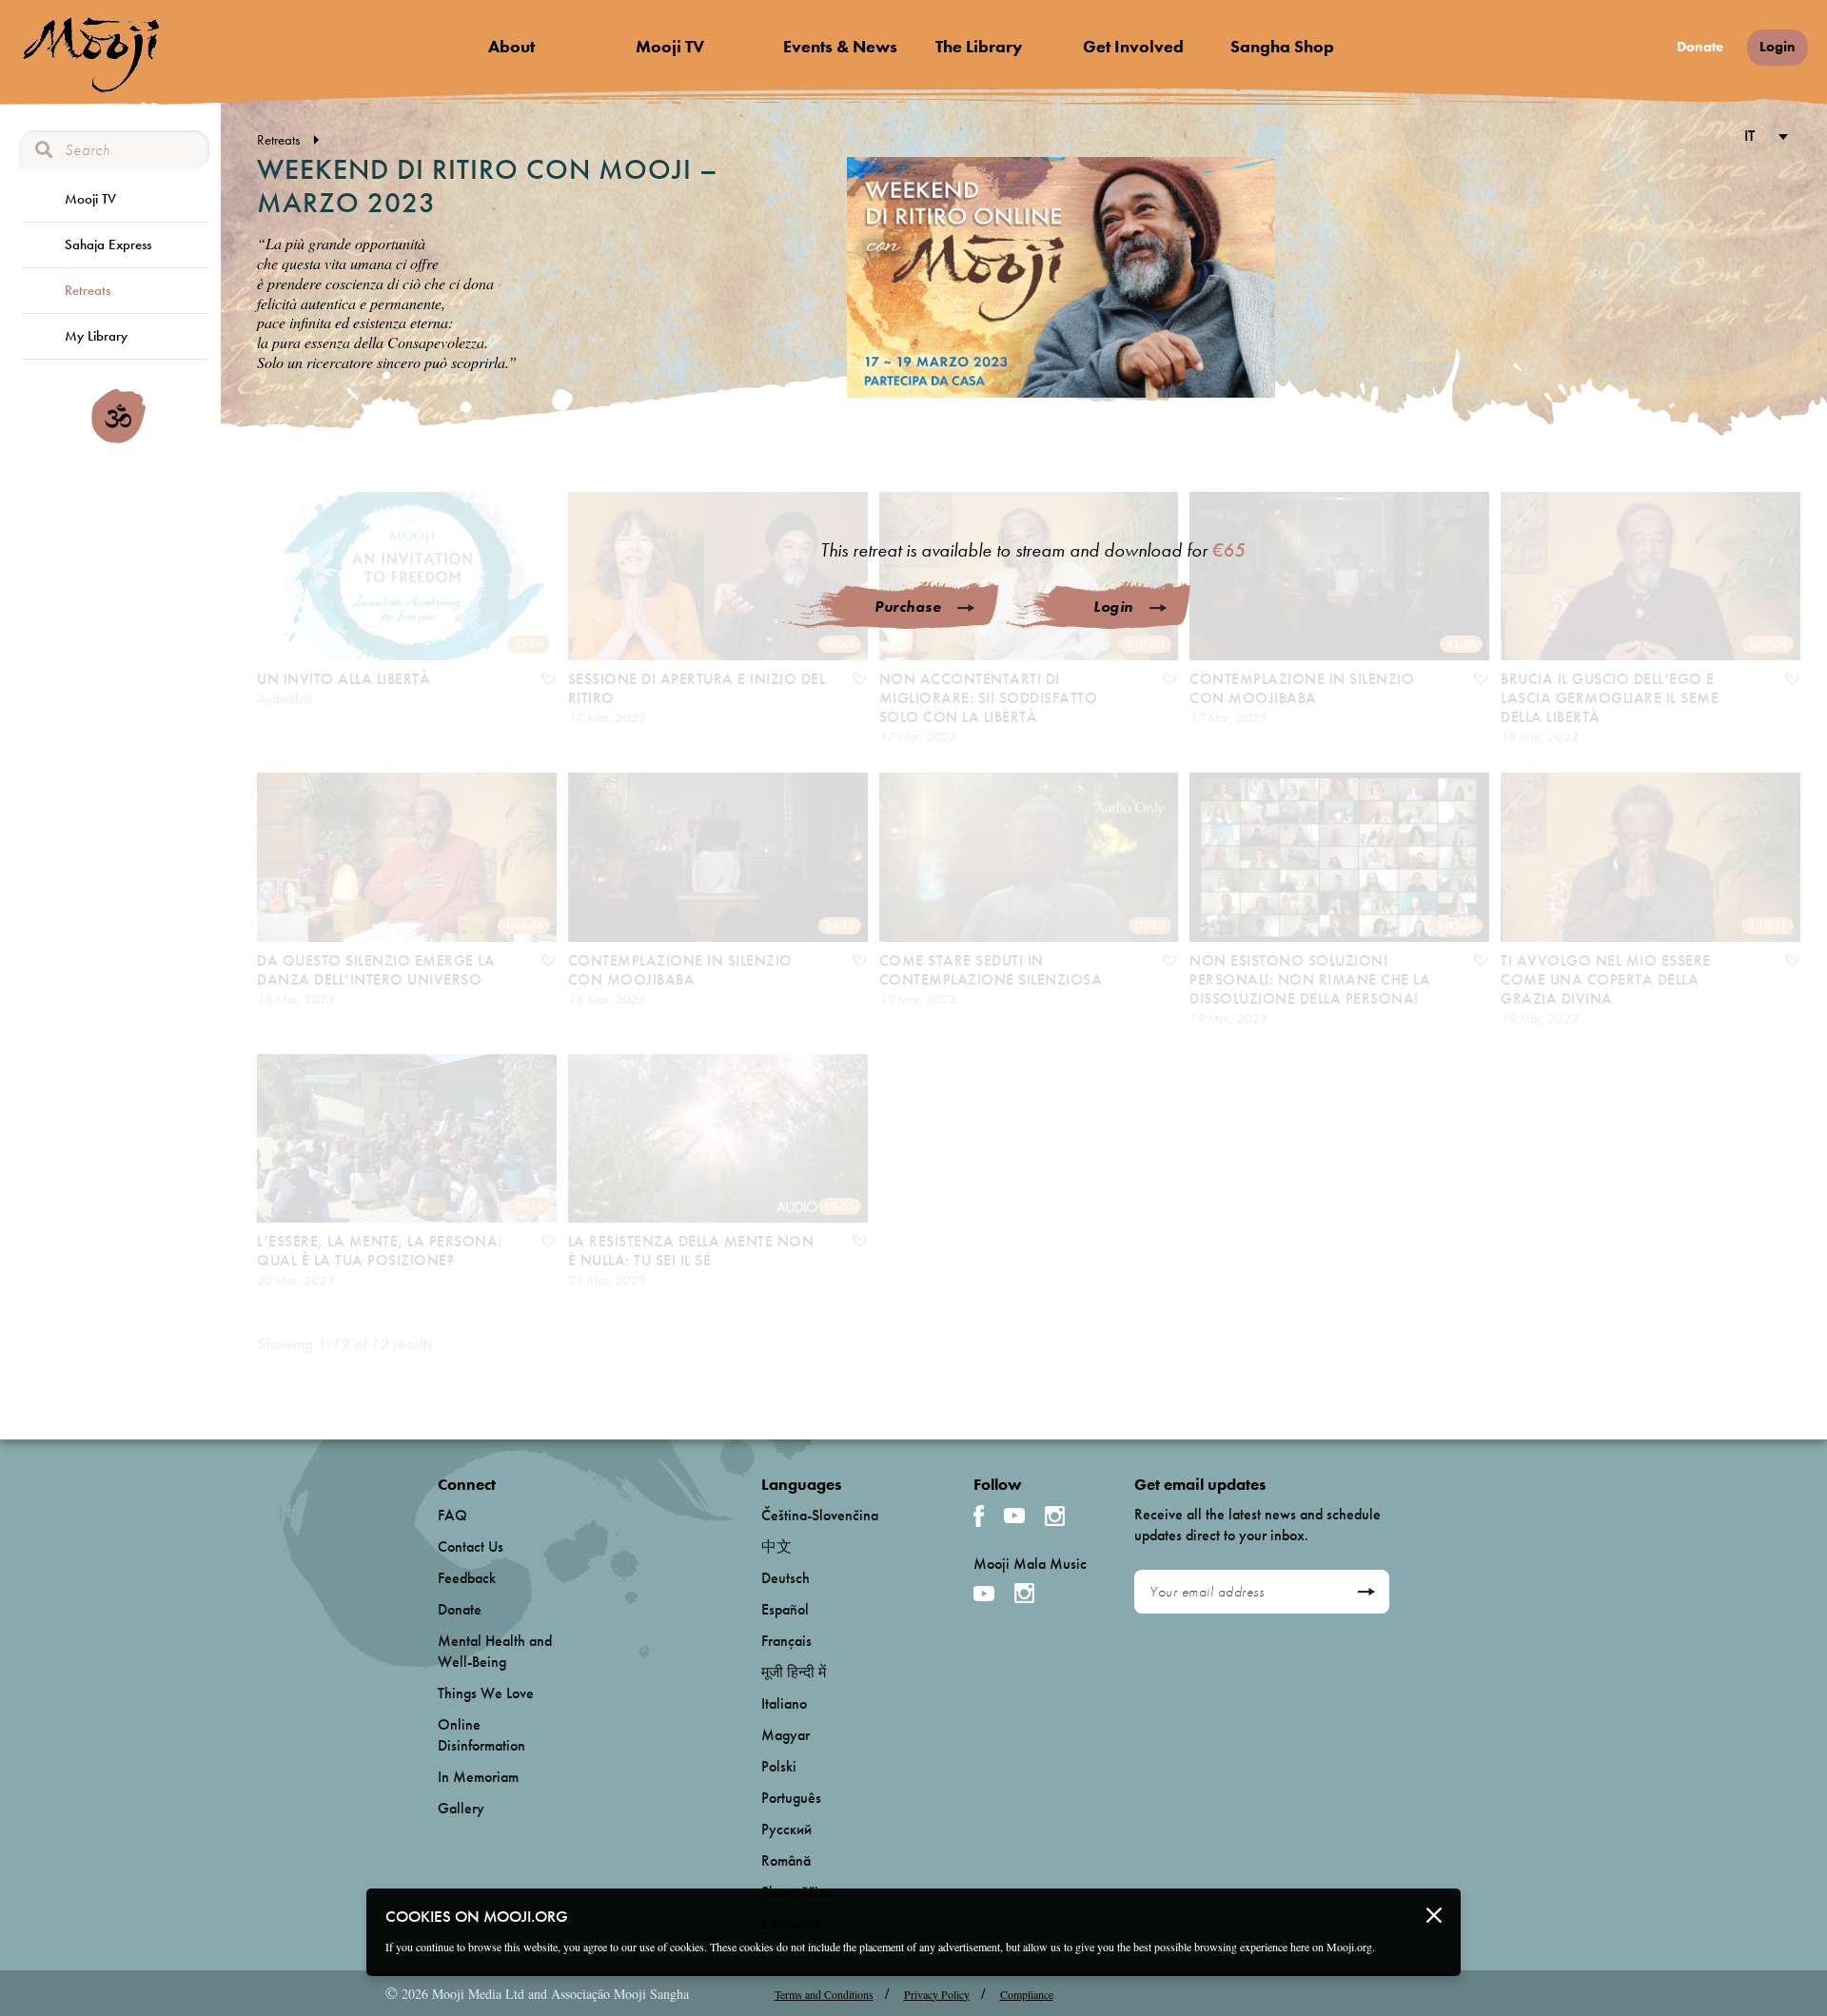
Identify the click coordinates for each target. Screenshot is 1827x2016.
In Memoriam (478, 1777)
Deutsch (786, 1578)
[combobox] (1763, 137)
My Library (96, 336)
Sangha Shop (1282, 46)
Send (1366, 1592)
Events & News (840, 46)
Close (1434, 1915)
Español (785, 1609)
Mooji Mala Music (1030, 1564)
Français (786, 1641)
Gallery (461, 1808)
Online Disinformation (481, 1735)
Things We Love (486, 1693)
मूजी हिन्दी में (794, 1672)
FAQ (452, 1515)
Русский (786, 1829)
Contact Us (471, 1546)
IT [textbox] (1749, 135)
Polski (779, 1766)
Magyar (786, 1735)
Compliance (1027, 1994)
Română (786, 1860)
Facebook (979, 1516)
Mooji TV (670, 46)
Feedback (467, 1578)
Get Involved (1133, 46)
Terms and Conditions (824, 1994)
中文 (776, 1546)
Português (791, 1798)
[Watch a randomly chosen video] (118, 439)
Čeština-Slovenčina (820, 1515)
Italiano (784, 1703)
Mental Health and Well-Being (495, 1651)
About (511, 46)
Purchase (908, 607)
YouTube (1014, 1516)
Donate (1700, 47)
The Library (979, 46)
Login (1778, 47)
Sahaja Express (108, 245)
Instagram (1055, 1516)
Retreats (88, 290)
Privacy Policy (937, 1994)
